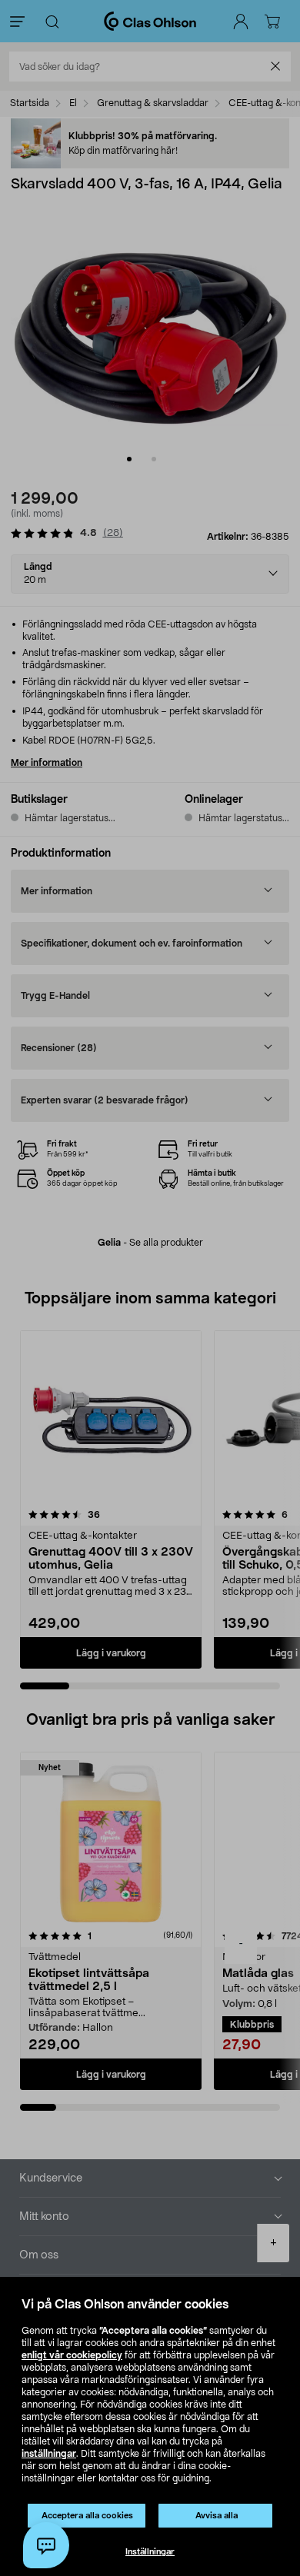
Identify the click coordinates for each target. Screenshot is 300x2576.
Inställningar (150, 2552)
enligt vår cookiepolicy (72, 2355)
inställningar (49, 2454)
